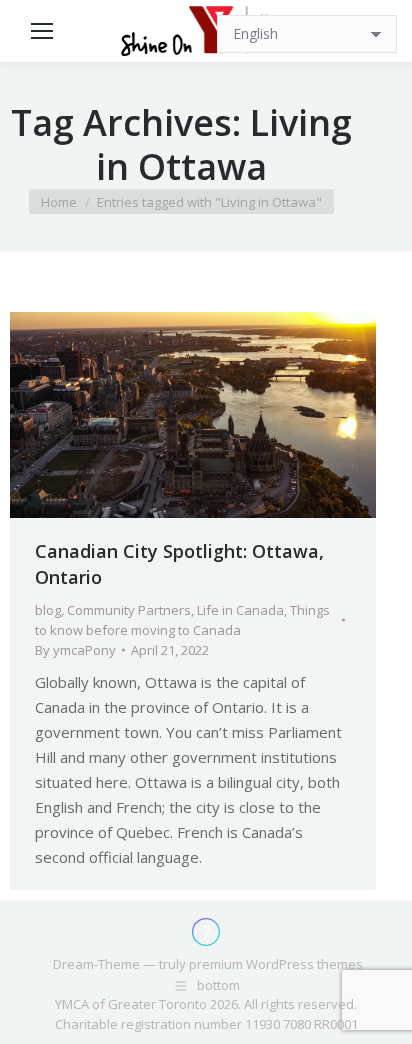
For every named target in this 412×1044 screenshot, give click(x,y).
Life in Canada (240, 610)
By (75, 650)
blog (48, 610)
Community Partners (129, 610)
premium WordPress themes (276, 964)
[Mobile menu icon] (42, 31)
